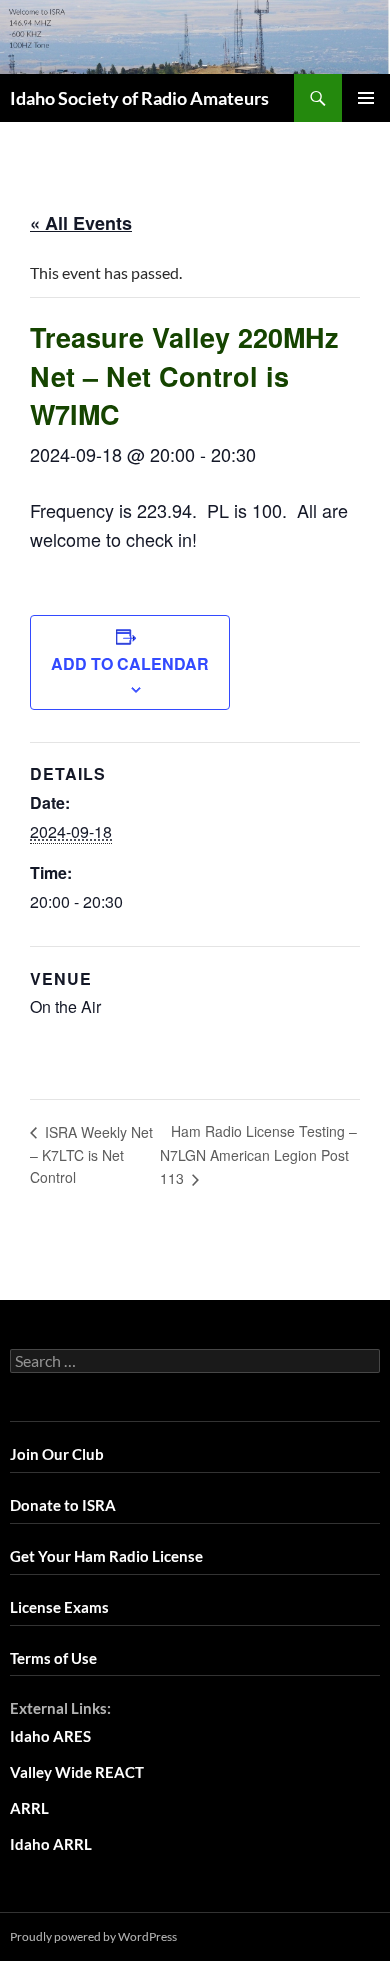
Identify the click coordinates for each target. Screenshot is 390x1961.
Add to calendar (130, 663)
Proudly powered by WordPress (93, 1936)
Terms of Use (53, 1658)
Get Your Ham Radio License (106, 1556)
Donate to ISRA (63, 1505)
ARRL (29, 1808)
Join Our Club (57, 1454)
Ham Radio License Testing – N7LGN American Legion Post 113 (258, 1154)
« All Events (81, 223)
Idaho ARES (50, 1736)
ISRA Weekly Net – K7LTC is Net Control (91, 1154)
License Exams (59, 1607)
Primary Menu (366, 98)
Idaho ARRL (51, 1844)
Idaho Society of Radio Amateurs (139, 98)
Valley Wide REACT (77, 1772)
